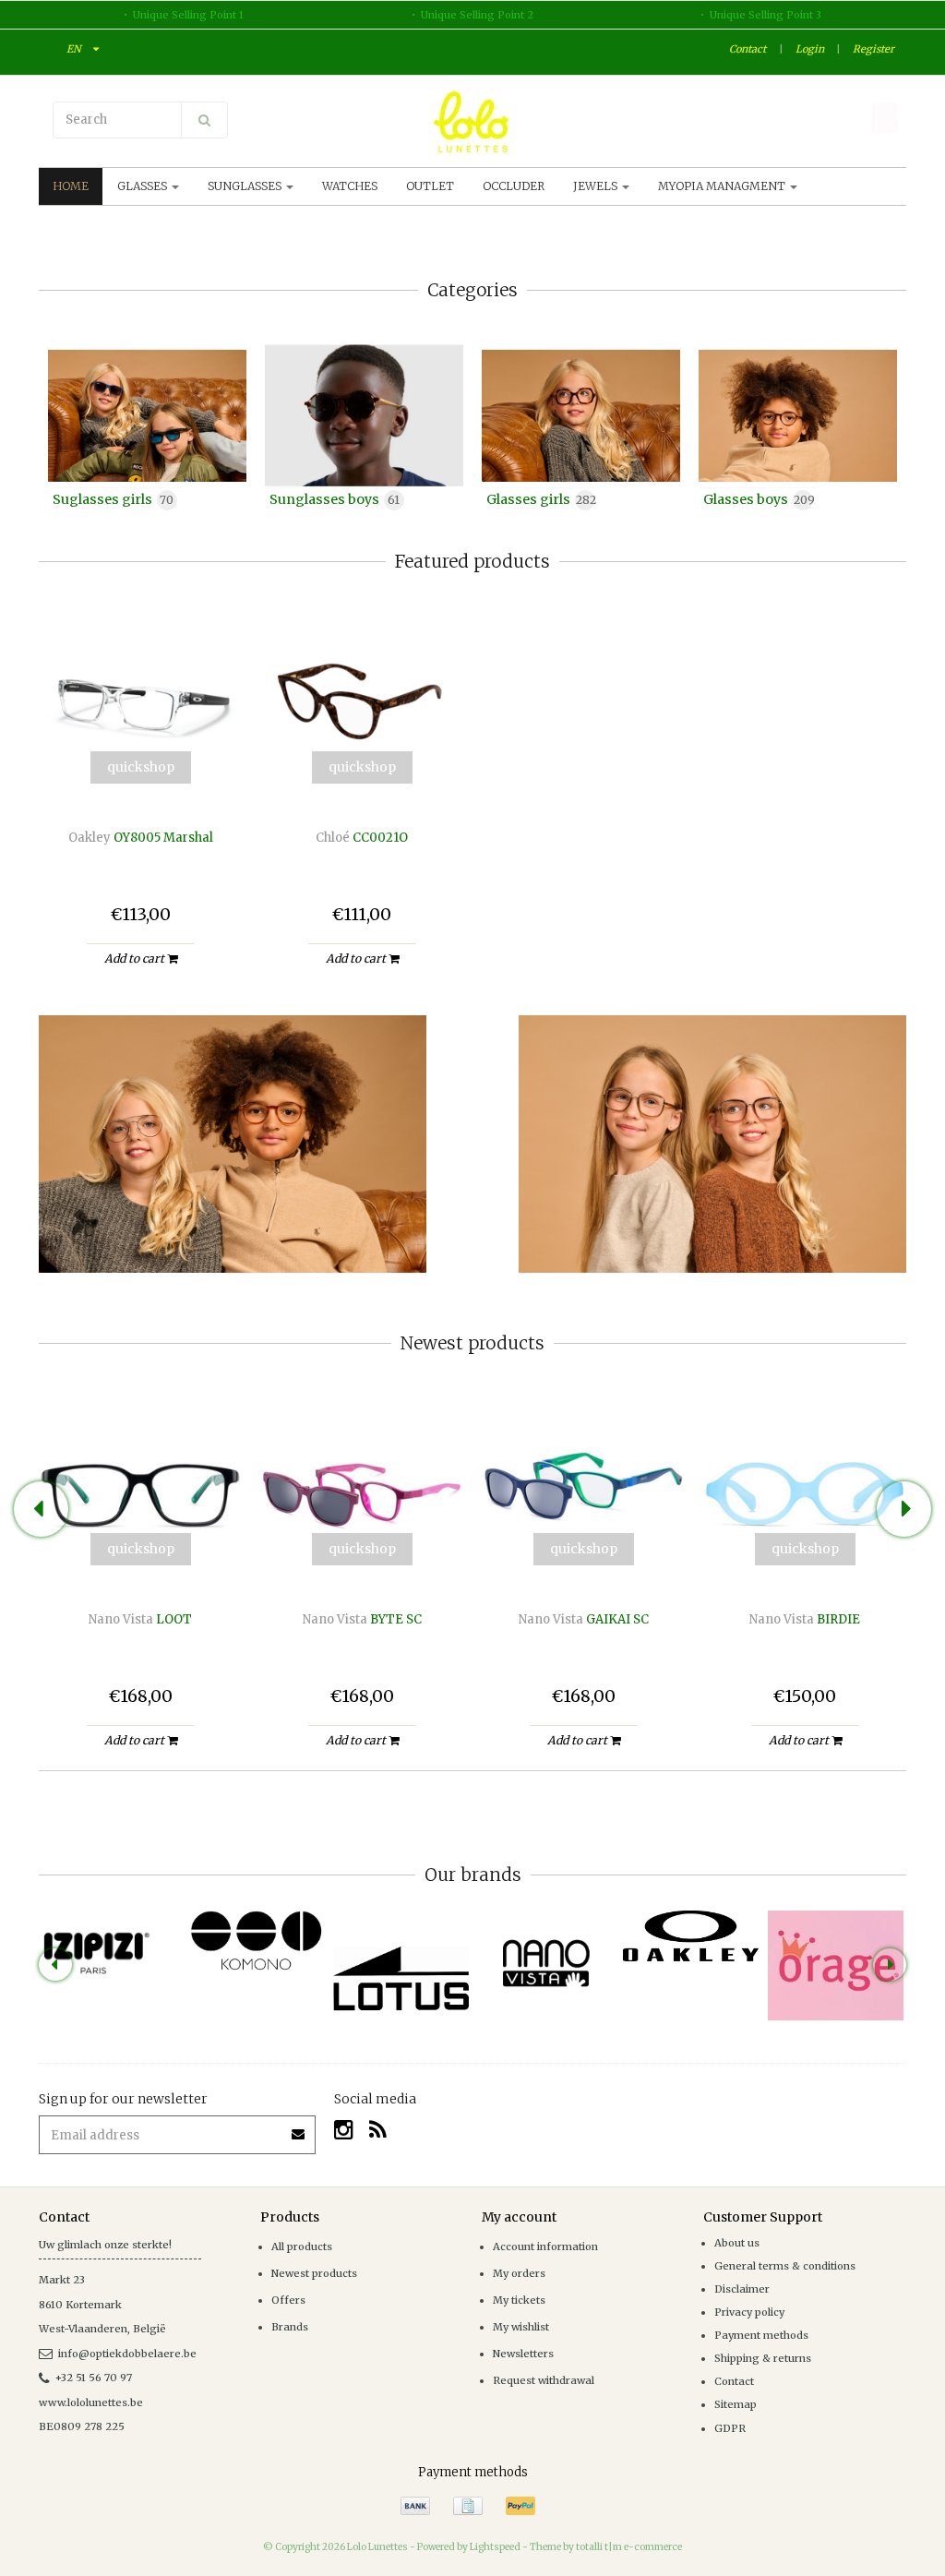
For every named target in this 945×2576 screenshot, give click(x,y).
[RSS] (378, 2130)
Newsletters (523, 2354)
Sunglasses (246, 186)
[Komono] (256, 1941)
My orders (519, 2273)
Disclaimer (742, 2289)
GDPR (730, 2428)
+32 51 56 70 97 (94, 2378)
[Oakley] (691, 1936)
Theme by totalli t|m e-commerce (606, 2547)
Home (71, 186)
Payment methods (761, 2335)
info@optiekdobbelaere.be (127, 2354)
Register (873, 49)
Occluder (514, 186)
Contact (748, 49)
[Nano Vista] (546, 1963)
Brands (290, 2327)
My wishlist (521, 2327)
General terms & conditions (785, 2266)
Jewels (597, 186)
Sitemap (736, 2404)
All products (302, 2247)
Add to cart (136, 959)
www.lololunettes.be (91, 2402)
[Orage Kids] (836, 1965)
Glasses (144, 186)
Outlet (430, 186)
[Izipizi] (111, 1943)
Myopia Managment (723, 186)
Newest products (314, 2273)
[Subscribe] (299, 2128)
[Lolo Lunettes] (472, 122)
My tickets (519, 2300)
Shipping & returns (763, 2358)
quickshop (141, 767)
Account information (545, 2247)
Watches (350, 186)
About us (737, 2243)
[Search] (204, 120)
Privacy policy (749, 2312)
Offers (288, 2300)
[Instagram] (344, 2130)
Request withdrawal (544, 2380)
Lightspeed (495, 2547)
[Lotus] (401, 1978)
